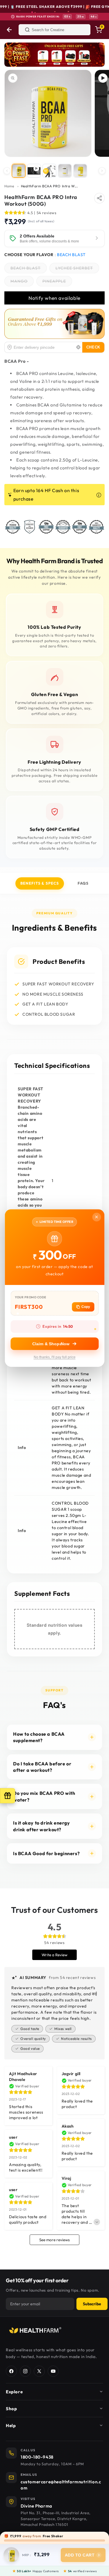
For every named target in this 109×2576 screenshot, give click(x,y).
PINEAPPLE (57, 282)
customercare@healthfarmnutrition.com (61, 2485)
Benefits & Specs (40, 883)
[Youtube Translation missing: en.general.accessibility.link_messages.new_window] (53, 2371)
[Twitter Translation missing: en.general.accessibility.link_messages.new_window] (39, 2371)
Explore (14, 2392)
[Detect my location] (78, 347)
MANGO (22, 282)
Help (11, 2426)
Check (93, 347)
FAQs (83, 883)
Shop (11, 2409)
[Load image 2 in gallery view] (49, 171)
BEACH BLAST (29, 269)
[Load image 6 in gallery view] (80, 171)
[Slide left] (7, 171)
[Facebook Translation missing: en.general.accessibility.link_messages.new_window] (11, 2371)
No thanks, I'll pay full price (55, 1357)
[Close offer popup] (97, 1217)
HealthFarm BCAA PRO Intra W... (49, 186)
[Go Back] (9, 30)
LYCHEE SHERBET (77, 269)
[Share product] (99, 198)
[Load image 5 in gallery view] (65, 171)
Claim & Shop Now (51, 1344)
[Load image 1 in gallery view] (19, 171)
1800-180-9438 (37, 2457)
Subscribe (92, 2304)
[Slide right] (102, 171)
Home (9, 186)
